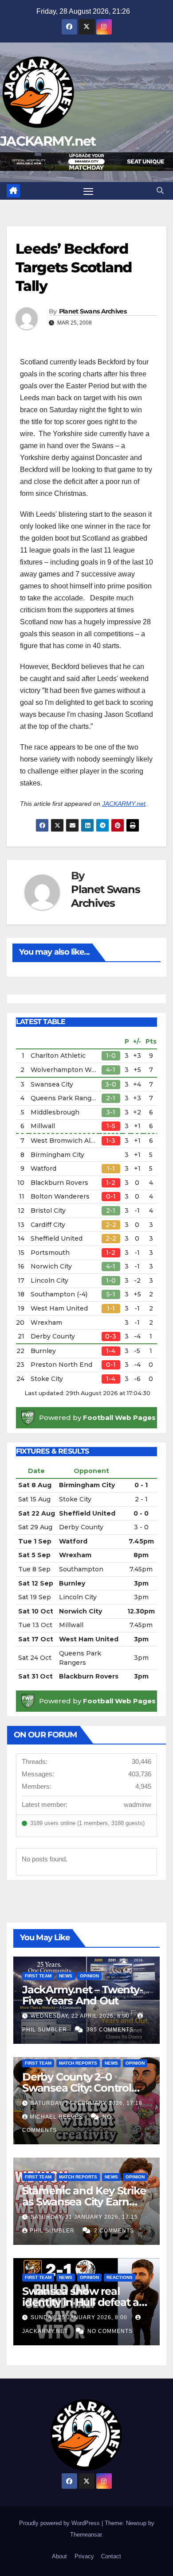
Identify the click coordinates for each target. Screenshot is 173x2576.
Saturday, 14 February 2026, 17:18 (86, 2103)
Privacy (84, 2556)
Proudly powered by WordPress (60, 2523)
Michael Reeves (57, 2117)
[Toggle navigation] (88, 191)
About (59, 2556)
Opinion (89, 1976)
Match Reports (78, 2063)
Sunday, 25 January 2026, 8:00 (80, 2317)
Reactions (120, 2277)
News (66, 1976)
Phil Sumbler (53, 2231)
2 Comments (114, 2231)
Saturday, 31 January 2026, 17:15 (84, 2217)
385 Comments (110, 2030)
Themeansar (86, 2535)
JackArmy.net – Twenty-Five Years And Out (83, 1995)
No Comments (110, 2331)
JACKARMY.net (48, 141)
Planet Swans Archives (93, 311)
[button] (160, 191)
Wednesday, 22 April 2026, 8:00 (81, 2016)
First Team (38, 1976)
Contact (111, 2556)
